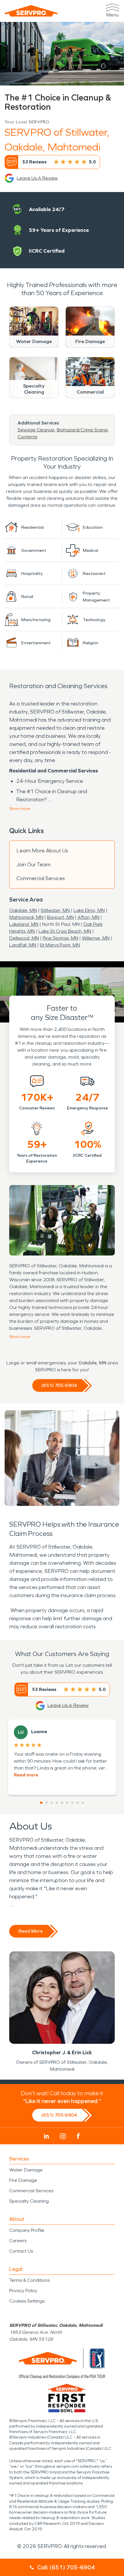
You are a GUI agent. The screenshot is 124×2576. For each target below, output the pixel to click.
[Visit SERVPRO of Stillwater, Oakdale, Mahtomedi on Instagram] (63, 2136)
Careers (18, 2241)
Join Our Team (33, 865)
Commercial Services (41, 878)
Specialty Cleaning (29, 2201)
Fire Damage (23, 2180)
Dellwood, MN (24, 938)
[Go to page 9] (83, 1803)
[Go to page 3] (52, 1803)
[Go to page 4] (57, 1803)
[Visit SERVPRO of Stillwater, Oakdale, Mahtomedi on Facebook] (78, 2136)
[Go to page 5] (62, 1803)
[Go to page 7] (72, 1803)
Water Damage (26, 2170)
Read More (31, 1931)
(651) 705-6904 (59, 1385)
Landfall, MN (23, 945)
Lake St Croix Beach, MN (65, 931)
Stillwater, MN (55, 910)
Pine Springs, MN (60, 938)
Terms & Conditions (29, 2280)
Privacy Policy (23, 2291)
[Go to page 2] (46, 1803)
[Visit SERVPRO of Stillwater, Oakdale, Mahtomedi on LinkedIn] (47, 2136)
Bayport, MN (60, 917)
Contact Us (21, 2251)
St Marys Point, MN (60, 945)
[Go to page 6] (67, 1803)
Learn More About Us (42, 851)
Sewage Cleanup (36, 430)
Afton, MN (88, 917)
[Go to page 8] (78, 1803)
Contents (27, 437)
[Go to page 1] (41, 1803)
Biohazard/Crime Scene (82, 430)
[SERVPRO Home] (31, 11)
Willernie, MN (96, 938)
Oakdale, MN (23, 910)
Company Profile (27, 2230)
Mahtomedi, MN (26, 917)
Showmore (20, 809)
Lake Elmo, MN (89, 910)
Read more (26, 1775)
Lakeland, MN (24, 924)
